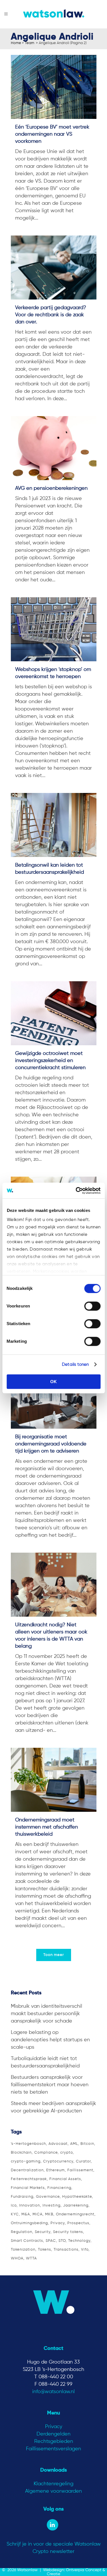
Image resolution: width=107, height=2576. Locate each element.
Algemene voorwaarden (53, 2491)
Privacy (58, 2223)
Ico (14, 2206)
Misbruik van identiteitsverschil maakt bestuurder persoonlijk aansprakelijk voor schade (47, 2014)
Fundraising (22, 2197)
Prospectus (78, 2223)
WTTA (31, 2258)
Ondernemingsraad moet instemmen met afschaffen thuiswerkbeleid (47, 1827)
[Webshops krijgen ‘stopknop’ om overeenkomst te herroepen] (54, 629)
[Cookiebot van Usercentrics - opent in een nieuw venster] (76, 1191)
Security (43, 2232)
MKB (49, 2214)
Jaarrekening (76, 2206)
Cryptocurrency (58, 2161)
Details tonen (75, 1365)
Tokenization (23, 2250)
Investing (52, 2206)
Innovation (30, 2206)
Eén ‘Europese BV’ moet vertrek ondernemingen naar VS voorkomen (52, 134)
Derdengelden (53, 2434)
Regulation (22, 2232)
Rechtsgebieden (54, 2441)
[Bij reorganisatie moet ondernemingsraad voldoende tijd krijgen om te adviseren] (54, 1397)
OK (53, 1382)
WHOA (17, 2258)
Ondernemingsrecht (75, 2214)
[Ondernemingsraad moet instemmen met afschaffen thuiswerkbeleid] (54, 1780)
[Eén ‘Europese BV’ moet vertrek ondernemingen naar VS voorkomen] (54, 87)
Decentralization (27, 2170)
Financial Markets (28, 2188)
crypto (66, 2153)
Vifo (85, 2250)
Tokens (45, 2250)
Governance (48, 2197)
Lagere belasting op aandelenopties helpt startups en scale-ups (50, 2040)
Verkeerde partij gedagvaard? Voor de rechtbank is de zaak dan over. (51, 315)
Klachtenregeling (53, 2484)
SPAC (51, 2241)
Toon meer (54, 1955)
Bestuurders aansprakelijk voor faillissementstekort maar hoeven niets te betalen (50, 2085)
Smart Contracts (27, 2241)
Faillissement (80, 2170)
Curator (83, 2161)
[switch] (92, 1306)
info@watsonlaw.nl (53, 2392)
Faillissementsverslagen (53, 2449)
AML (74, 2144)
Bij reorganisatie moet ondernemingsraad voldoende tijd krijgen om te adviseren (51, 1444)
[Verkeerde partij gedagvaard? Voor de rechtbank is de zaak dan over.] (54, 267)
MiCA (38, 2214)
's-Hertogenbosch (28, 2144)
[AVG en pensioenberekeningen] (54, 448)
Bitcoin (87, 2144)
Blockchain (21, 2153)
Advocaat (58, 2144)
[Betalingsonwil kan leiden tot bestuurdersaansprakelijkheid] (54, 825)
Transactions (66, 2250)
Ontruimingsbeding (29, 2223)
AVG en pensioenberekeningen (51, 488)
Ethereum (55, 2170)
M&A (26, 2214)
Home (16, 43)
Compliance (46, 2153)
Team (30, 43)
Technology (79, 2241)
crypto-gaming (26, 2161)
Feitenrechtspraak (29, 2179)
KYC (15, 2214)
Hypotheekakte (77, 2197)
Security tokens (68, 2232)
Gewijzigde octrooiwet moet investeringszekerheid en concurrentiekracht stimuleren (50, 1061)
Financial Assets (65, 2179)
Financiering (59, 2188)
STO (62, 2241)
